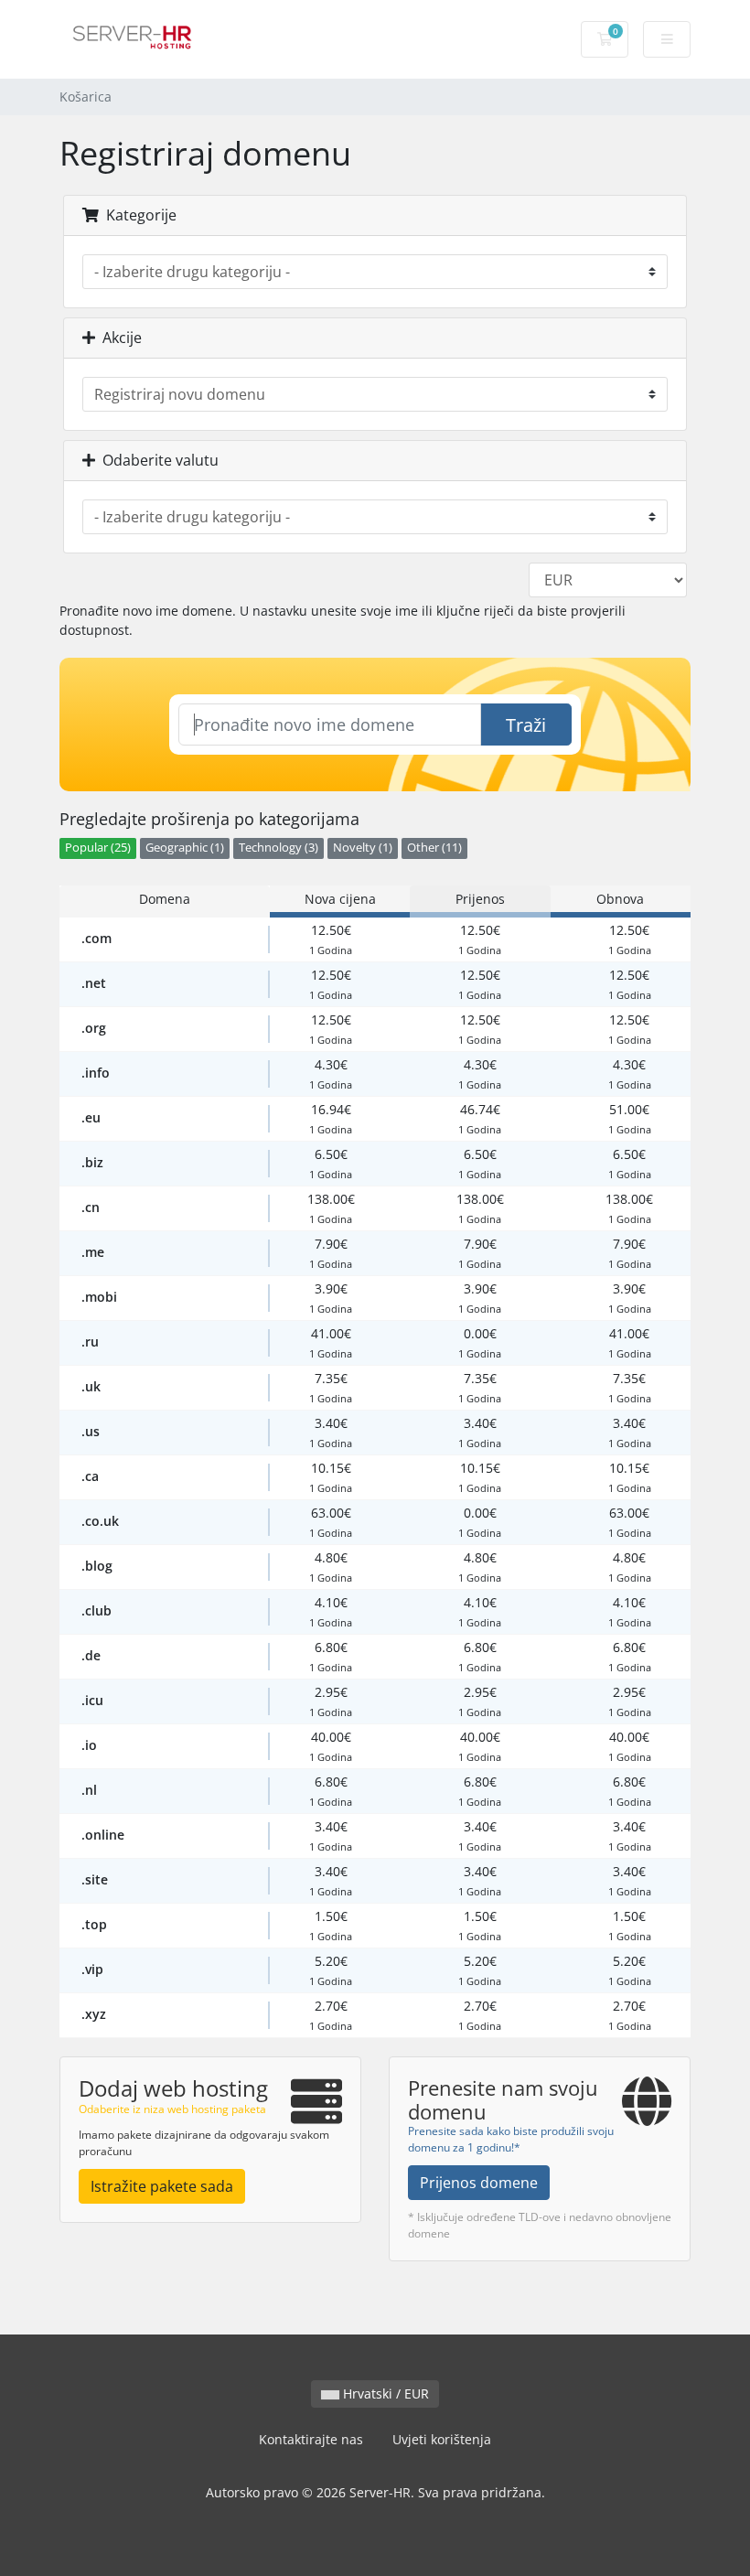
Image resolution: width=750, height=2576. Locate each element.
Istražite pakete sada (162, 2186)
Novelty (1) (363, 848)
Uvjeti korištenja (442, 2439)
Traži (526, 725)
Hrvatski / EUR (384, 2394)
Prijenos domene (479, 2183)
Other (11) (434, 848)
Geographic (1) (185, 848)
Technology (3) (279, 848)
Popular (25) (98, 848)
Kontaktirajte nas (311, 2439)
